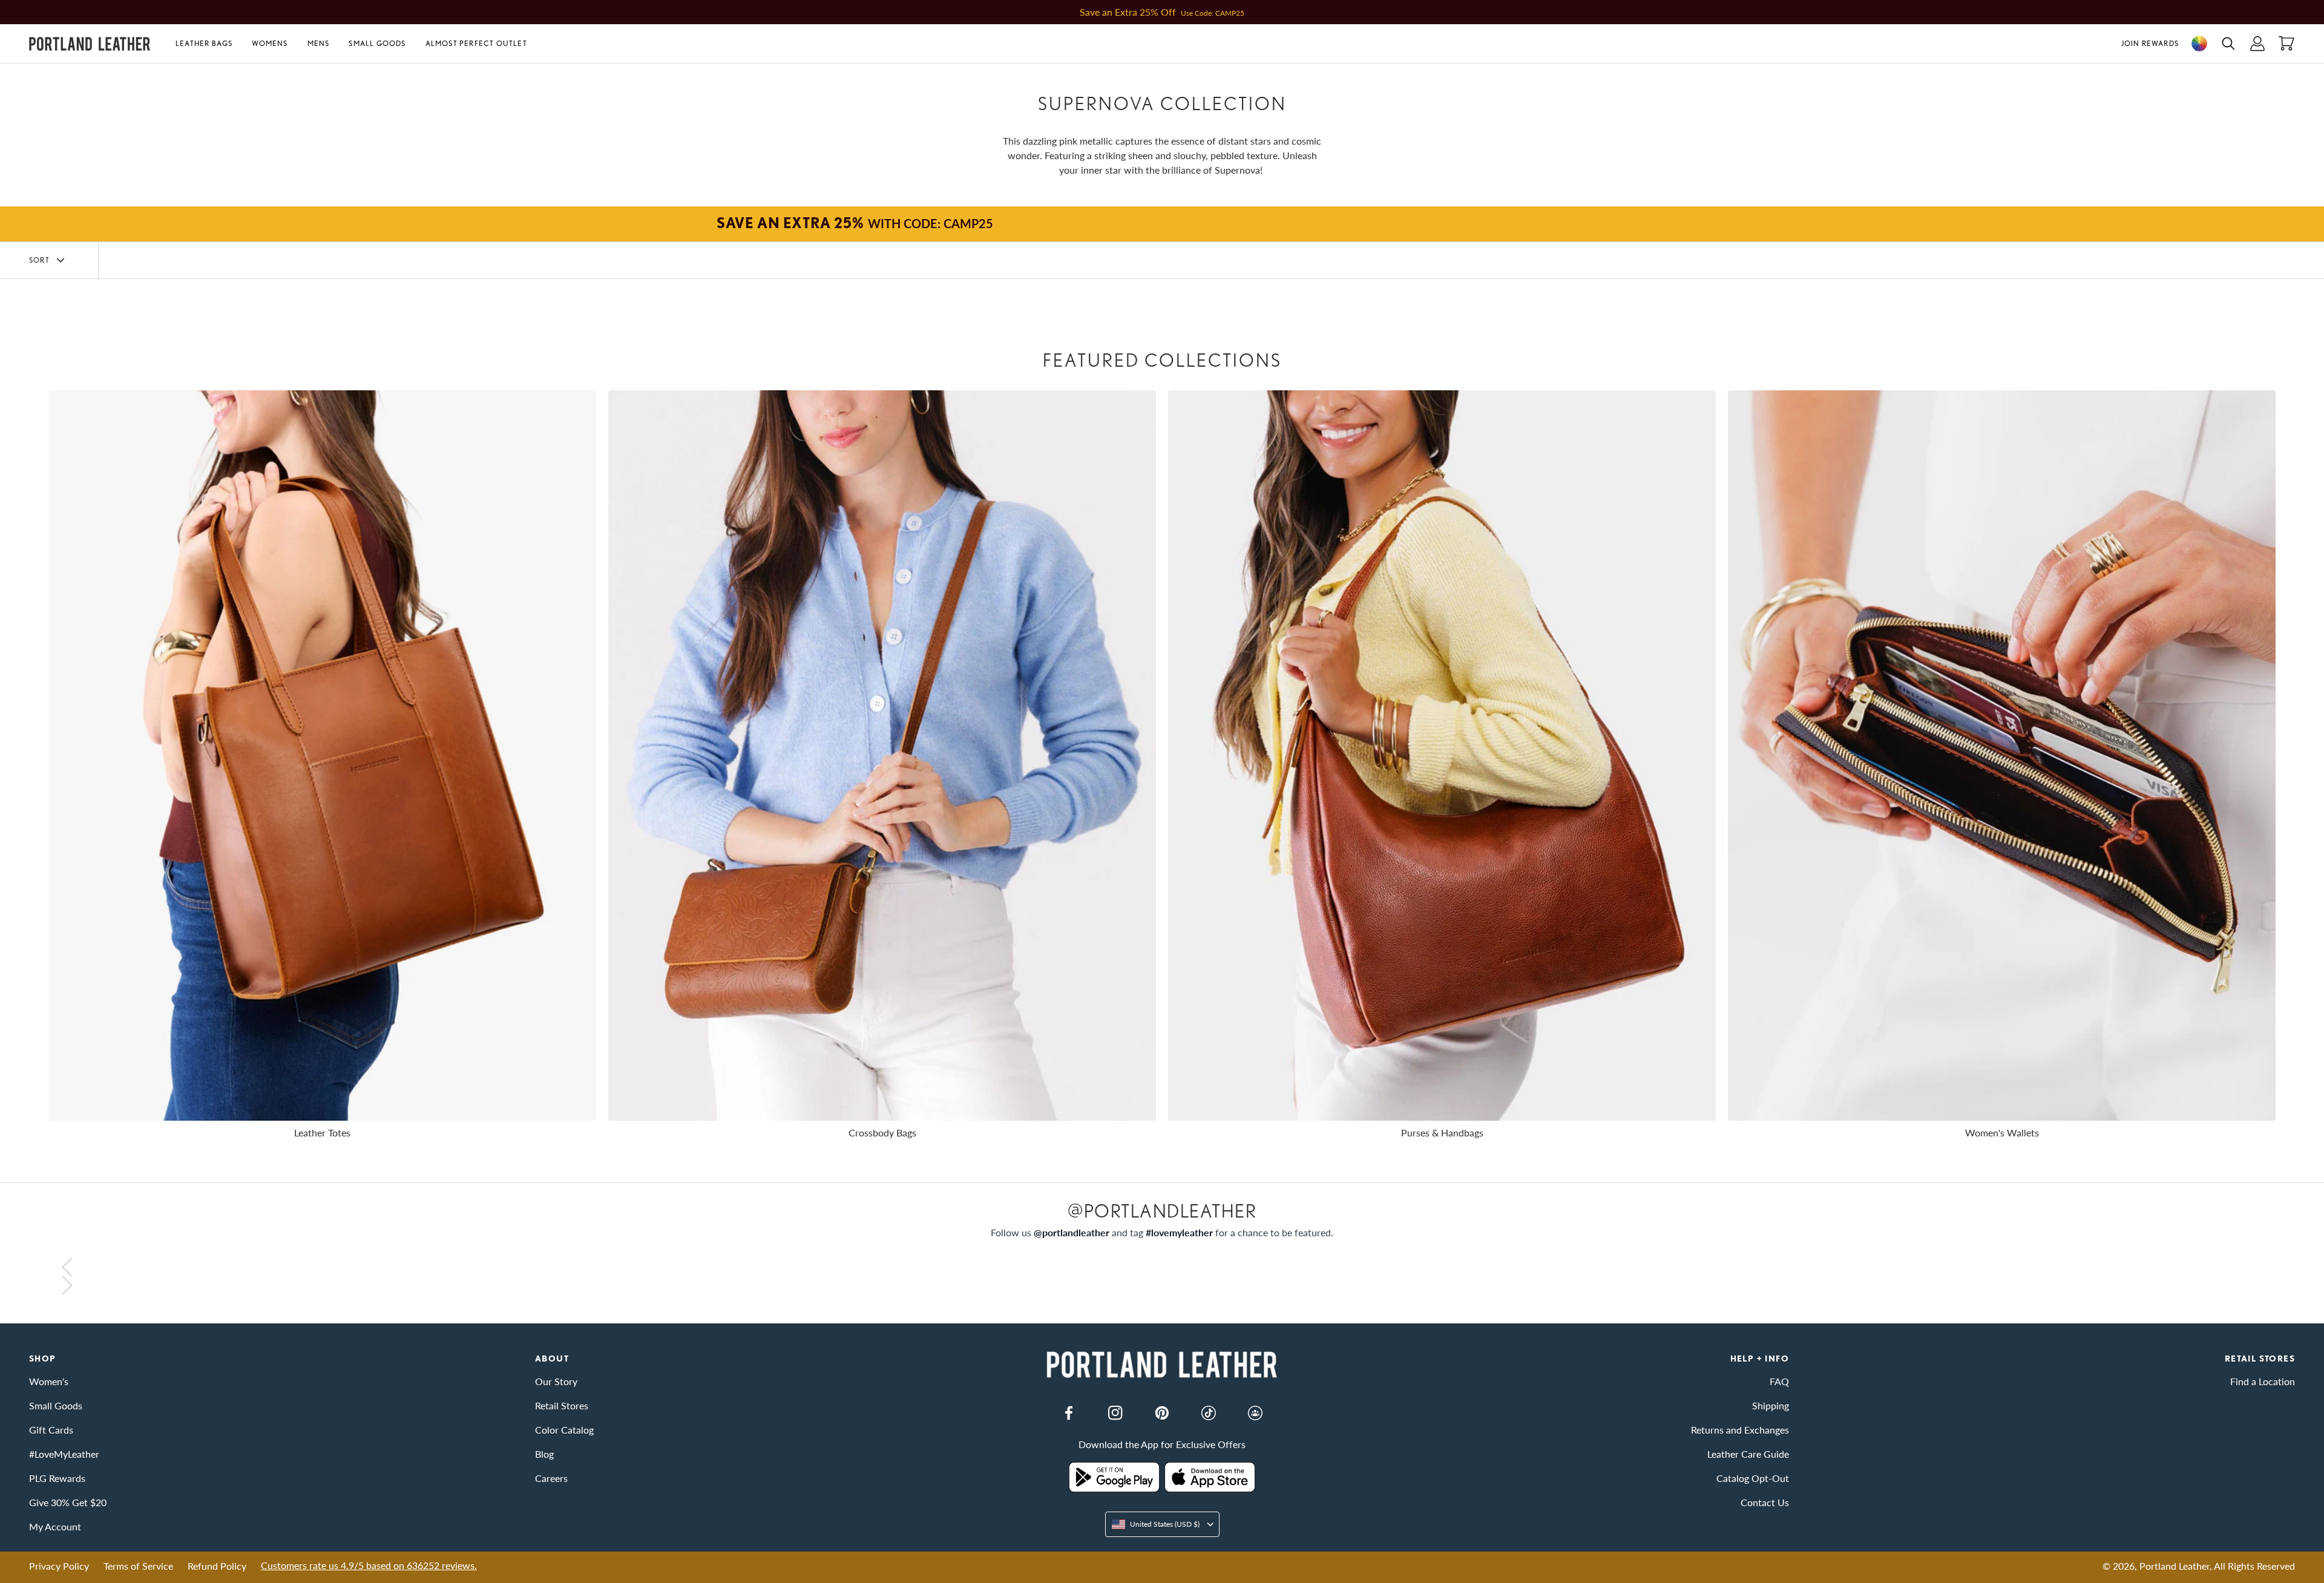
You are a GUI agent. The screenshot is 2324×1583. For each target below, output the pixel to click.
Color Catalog (564, 1430)
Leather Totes (322, 1132)
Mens (319, 43)
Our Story (556, 1381)
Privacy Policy (59, 1566)
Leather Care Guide (1748, 1454)
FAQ (1779, 1381)
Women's (49, 1381)
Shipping (1771, 1405)
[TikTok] (1209, 1413)
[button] (209, 44)
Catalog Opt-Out (1753, 1478)
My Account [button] (55, 1526)
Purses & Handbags (1442, 1132)
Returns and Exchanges (1740, 1430)
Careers (551, 1478)
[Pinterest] (1162, 1413)
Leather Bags (204, 43)
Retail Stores (562, 1405)
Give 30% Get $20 (68, 1502)
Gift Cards (51, 1430)
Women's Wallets (2002, 1132)
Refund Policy (217, 1566)
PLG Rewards (57, 1478)
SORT (39, 260)
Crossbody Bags (882, 1132)
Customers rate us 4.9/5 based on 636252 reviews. (369, 1565)
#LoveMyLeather (64, 1454)
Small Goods (377, 43)
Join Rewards (2150, 43)
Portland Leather (2175, 1566)
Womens (270, 43)
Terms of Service (138, 1566)
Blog (544, 1454)
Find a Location (2263, 1381)
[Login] (2257, 44)
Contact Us (1765, 1502)
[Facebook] (1069, 1413)
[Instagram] (1115, 1413)
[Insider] (1255, 1413)
